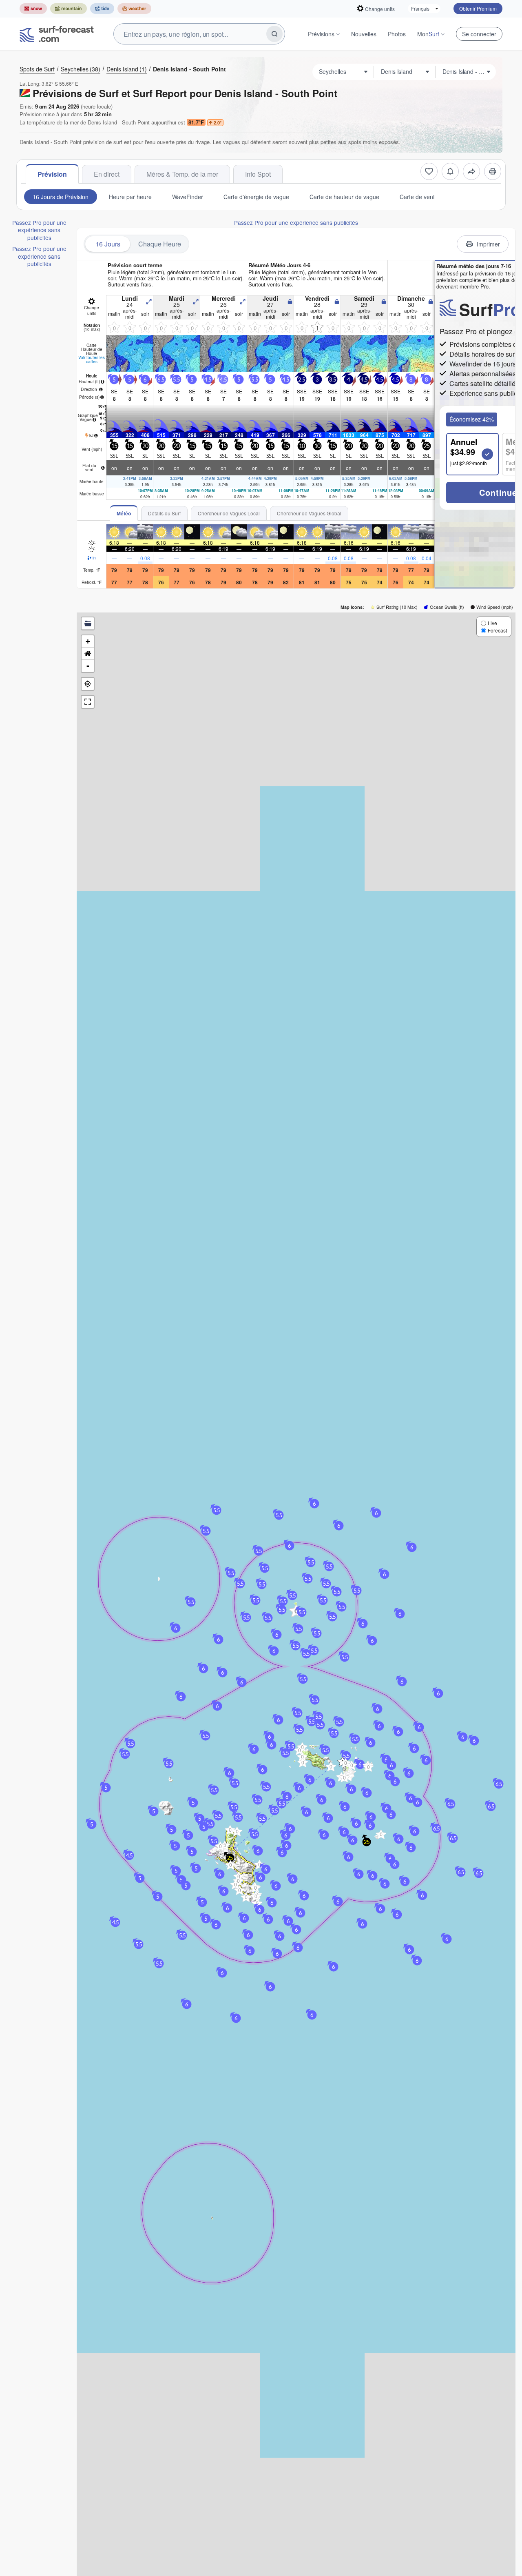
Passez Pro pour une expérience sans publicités (39, 230)
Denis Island (127, 69)
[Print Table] (493, 171)
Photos (397, 34)
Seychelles (81, 69)
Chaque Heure (160, 244)
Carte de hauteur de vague (344, 197)
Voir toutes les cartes (92, 359)
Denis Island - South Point (189, 69)
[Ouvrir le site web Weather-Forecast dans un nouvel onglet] (134, 9)
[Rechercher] (274, 34)
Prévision (52, 174)
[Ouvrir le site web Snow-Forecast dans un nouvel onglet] (33, 9)
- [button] (88, 666)
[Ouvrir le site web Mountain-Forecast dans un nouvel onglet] (69, 9)
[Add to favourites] (429, 171)
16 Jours (108, 244)
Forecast (497, 630)
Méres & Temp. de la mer (182, 174)
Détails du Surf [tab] (164, 513)
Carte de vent (417, 197)
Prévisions (321, 34)
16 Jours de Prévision (61, 197)
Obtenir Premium (478, 8)
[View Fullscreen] (88, 702)
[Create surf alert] (450, 171)
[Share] (471, 171)
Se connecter (479, 34)
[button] (339, 1722)
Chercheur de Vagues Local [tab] (229, 513)
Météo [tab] (124, 513)
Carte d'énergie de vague (256, 197)
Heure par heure (130, 197)
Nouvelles (364, 34)
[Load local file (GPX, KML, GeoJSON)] (88, 623)
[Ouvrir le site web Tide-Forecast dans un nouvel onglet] (102, 9)
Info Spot (258, 174)
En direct (107, 174)
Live (492, 623)
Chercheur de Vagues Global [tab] (309, 513)
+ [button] (88, 641)
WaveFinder (188, 197)
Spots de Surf (37, 69)
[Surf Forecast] (57, 34)
